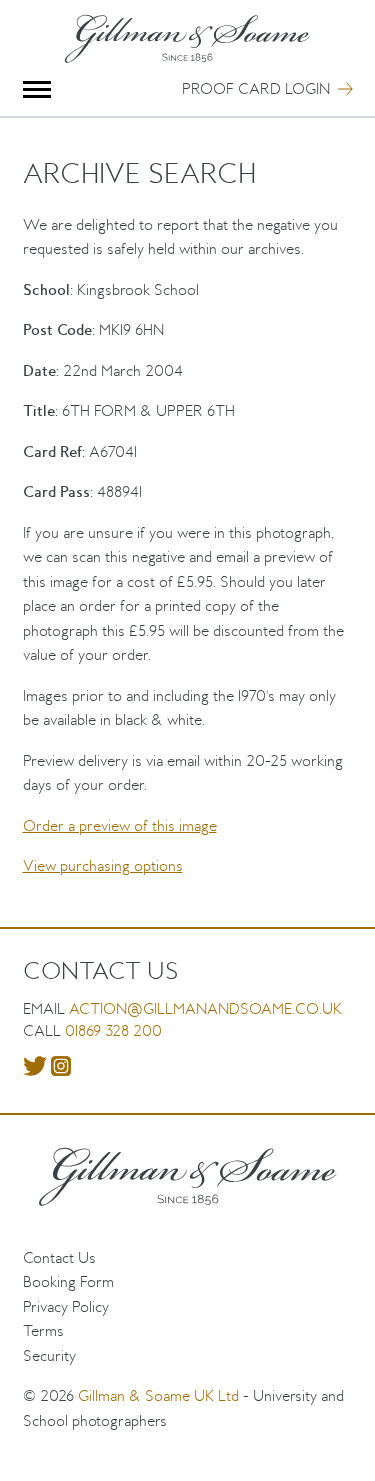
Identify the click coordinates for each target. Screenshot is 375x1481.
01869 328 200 (113, 1030)
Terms (43, 1330)
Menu (37, 89)
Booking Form (68, 1281)
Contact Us (59, 1257)
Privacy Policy (66, 1306)
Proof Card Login (256, 88)
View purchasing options (103, 865)
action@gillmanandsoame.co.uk (205, 1008)
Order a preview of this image (120, 825)
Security (49, 1355)
